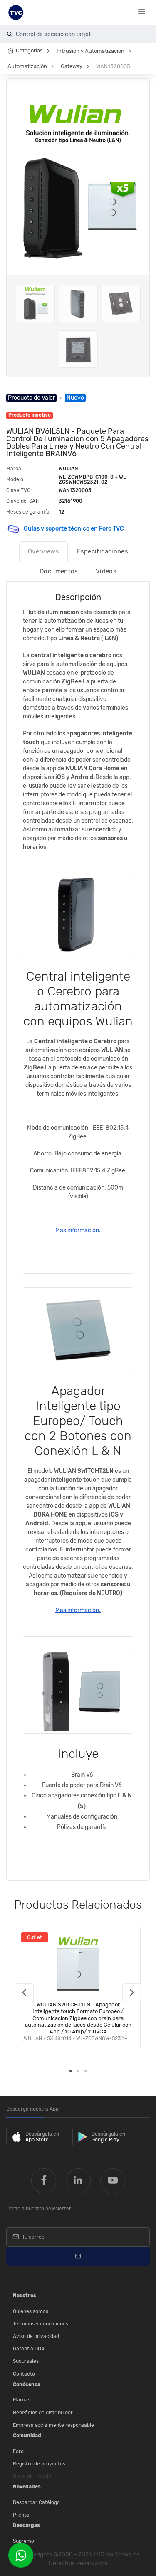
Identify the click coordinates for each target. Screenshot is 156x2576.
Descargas (26, 2525)
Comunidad (27, 2436)
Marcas (22, 2400)
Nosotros (25, 2296)
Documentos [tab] (59, 571)
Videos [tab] (106, 571)
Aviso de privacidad (36, 2336)
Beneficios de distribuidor (43, 2413)
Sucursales (26, 2361)
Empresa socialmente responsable (53, 2425)
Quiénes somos (31, 2311)
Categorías (29, 50)
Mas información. (78, 1230)
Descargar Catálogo (36, 2502)
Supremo (24, 2541)
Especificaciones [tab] (102, 551)
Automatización (27, 66)
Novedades (27, 2487)
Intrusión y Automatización (90, 51)
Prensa (21, 2515)
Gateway (72, 66)
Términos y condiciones (41, 2324)
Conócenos (27, 2384)
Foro (18, 2451)
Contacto (24, 2374)
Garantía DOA (29, 2349)
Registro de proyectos (39, 2464)
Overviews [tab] (43, 551)
